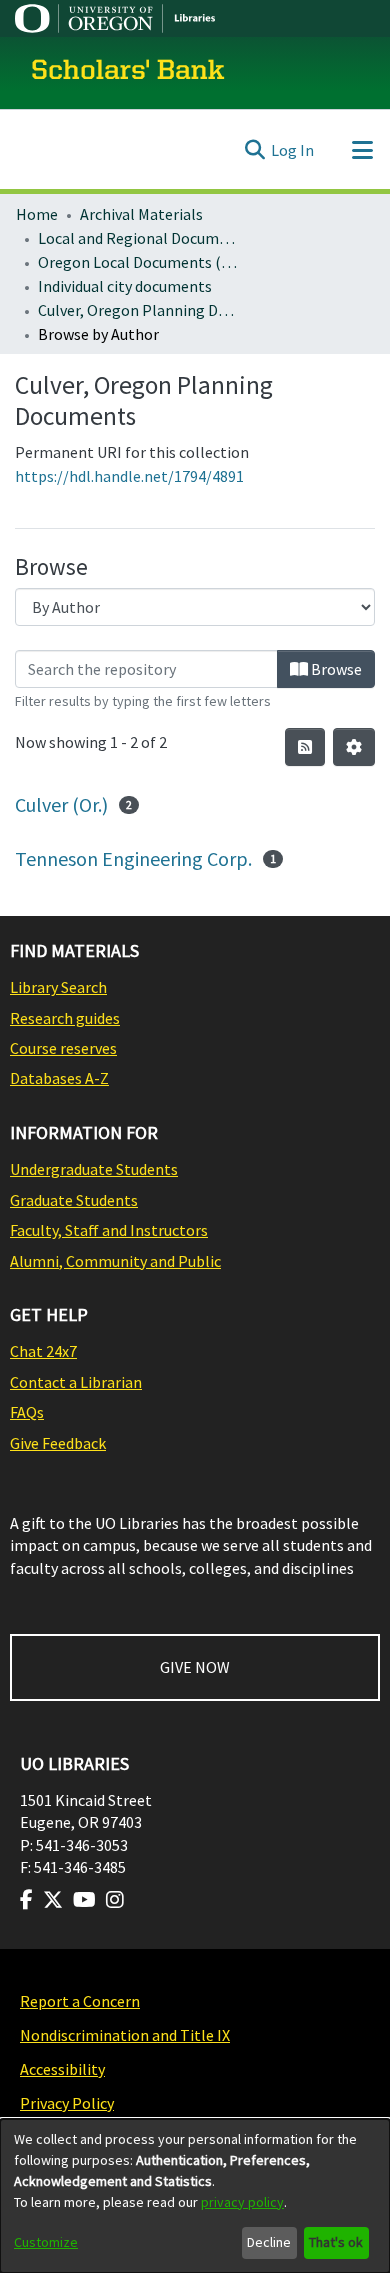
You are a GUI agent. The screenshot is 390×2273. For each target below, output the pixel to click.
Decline (269, 2242)
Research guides (65, 1018)
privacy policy (242, 2202)
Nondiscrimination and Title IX (125, 2035)
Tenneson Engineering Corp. (133, 858)
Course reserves (63, 1048)
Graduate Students (74, 1200)
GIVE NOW (195, 1667)
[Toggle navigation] (362, 150)
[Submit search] (254, 150)
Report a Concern (80, 2001)
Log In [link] (292, 150)
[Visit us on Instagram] (115, 1900)
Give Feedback (58, 1443)
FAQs (27, 1412)
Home (37, 214)
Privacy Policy (67, 2103)
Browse (335, 669)
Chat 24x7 (43, 1351)
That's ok (336, 2242)
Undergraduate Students (94, 1169)
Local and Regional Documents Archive (138, 238)
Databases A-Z (59, 1078)
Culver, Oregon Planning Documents (138, 310)
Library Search (58, 987)
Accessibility (62, 2069)
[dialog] (195, 2196)
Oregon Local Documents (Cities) (138, 262)
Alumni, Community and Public (115, 1261)
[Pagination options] (354, 747)
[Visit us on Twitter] (53, 1900)
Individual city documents (125, 286)
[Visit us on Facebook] (26, 1900)
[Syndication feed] (305, 747)
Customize (46, 2242)
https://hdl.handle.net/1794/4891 (129, 476)
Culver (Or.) (61, 804)
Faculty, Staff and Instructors (109, 1230)
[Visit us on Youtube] (84, 1900)
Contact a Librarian (76, 1382)
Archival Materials (141, 214)
